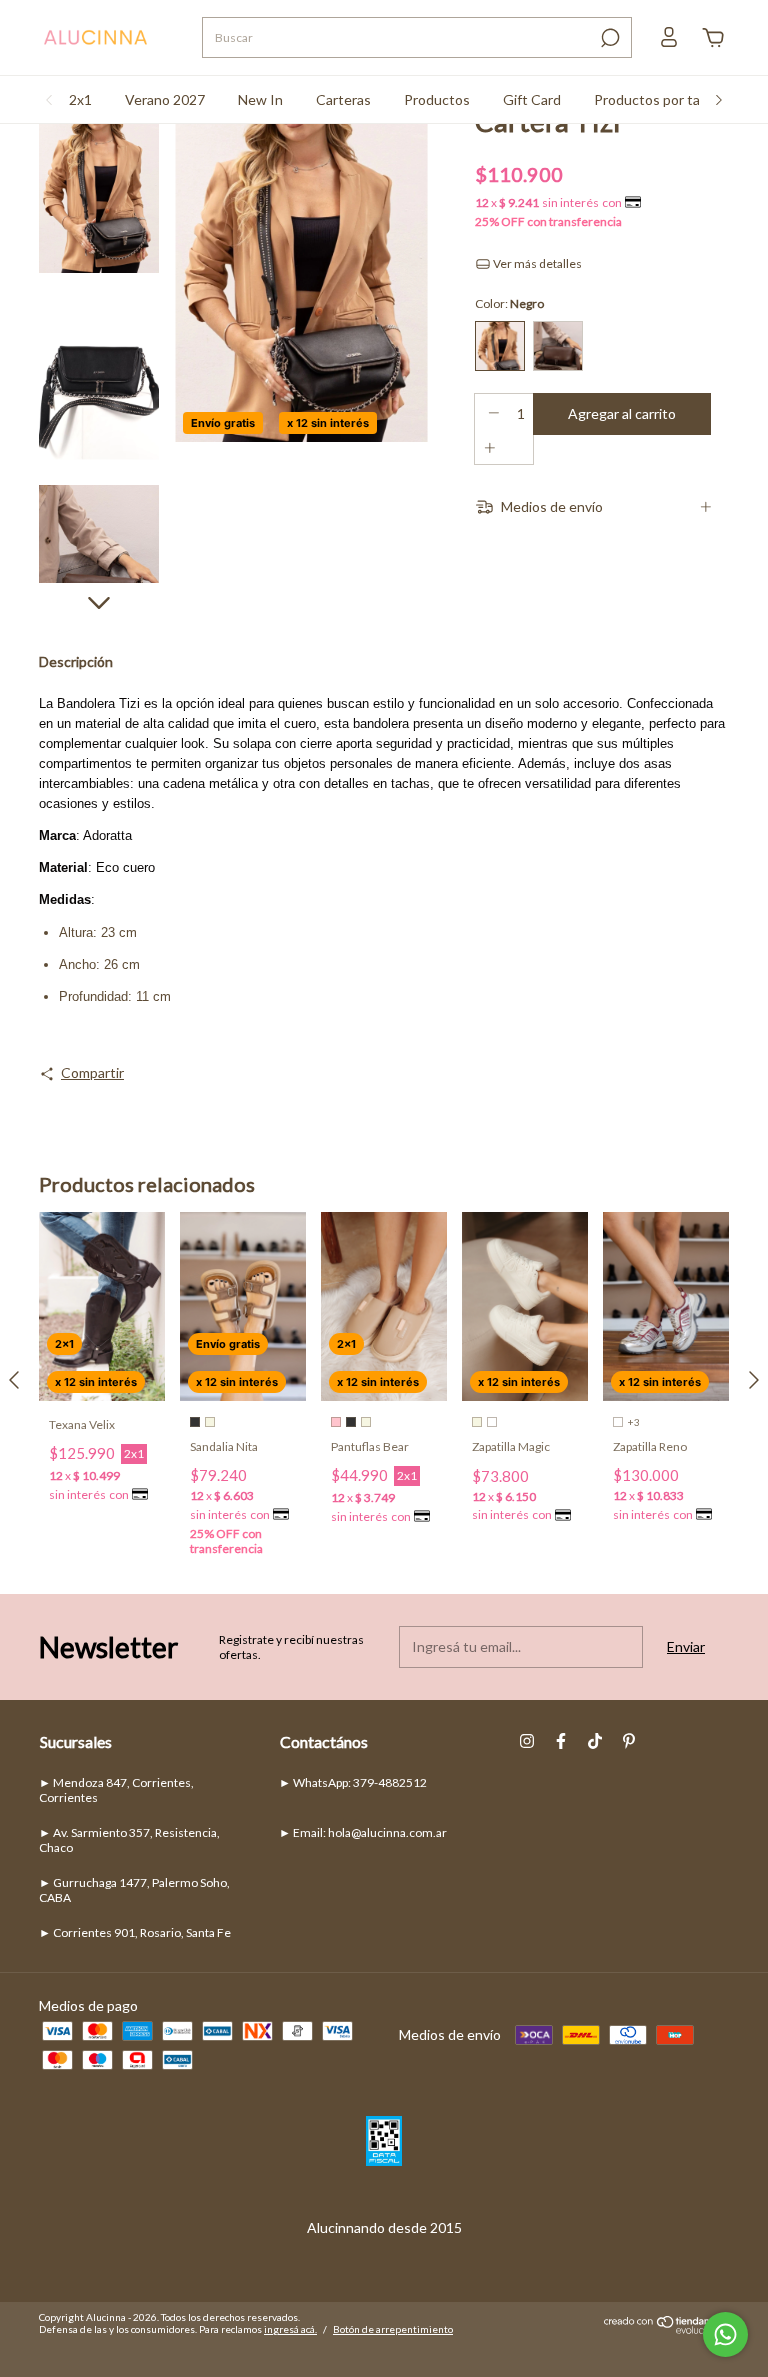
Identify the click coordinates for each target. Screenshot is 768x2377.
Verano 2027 (165, 99)
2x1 (80, 99)
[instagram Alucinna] (527, 1741)
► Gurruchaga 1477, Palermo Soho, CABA (134, 1890)
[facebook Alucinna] (561, 1741)
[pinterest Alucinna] (629, 1741)
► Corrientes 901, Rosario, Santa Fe (135, 1932)
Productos (437, 99)
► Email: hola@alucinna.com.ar (363, 1832)
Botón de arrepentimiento (393, 2329)
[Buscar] (608, 38)
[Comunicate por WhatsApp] (725, 2334)
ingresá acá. (290, 2329)
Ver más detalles (536, 263)
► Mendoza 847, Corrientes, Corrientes (116, 1790)
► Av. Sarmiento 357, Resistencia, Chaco (129, 1840)
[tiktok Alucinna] (595, 1741)
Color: (509, 303)
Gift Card (532, 99)
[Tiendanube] (666, 2328)
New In (260, 99)
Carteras (343, 99)
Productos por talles (657, 99)
